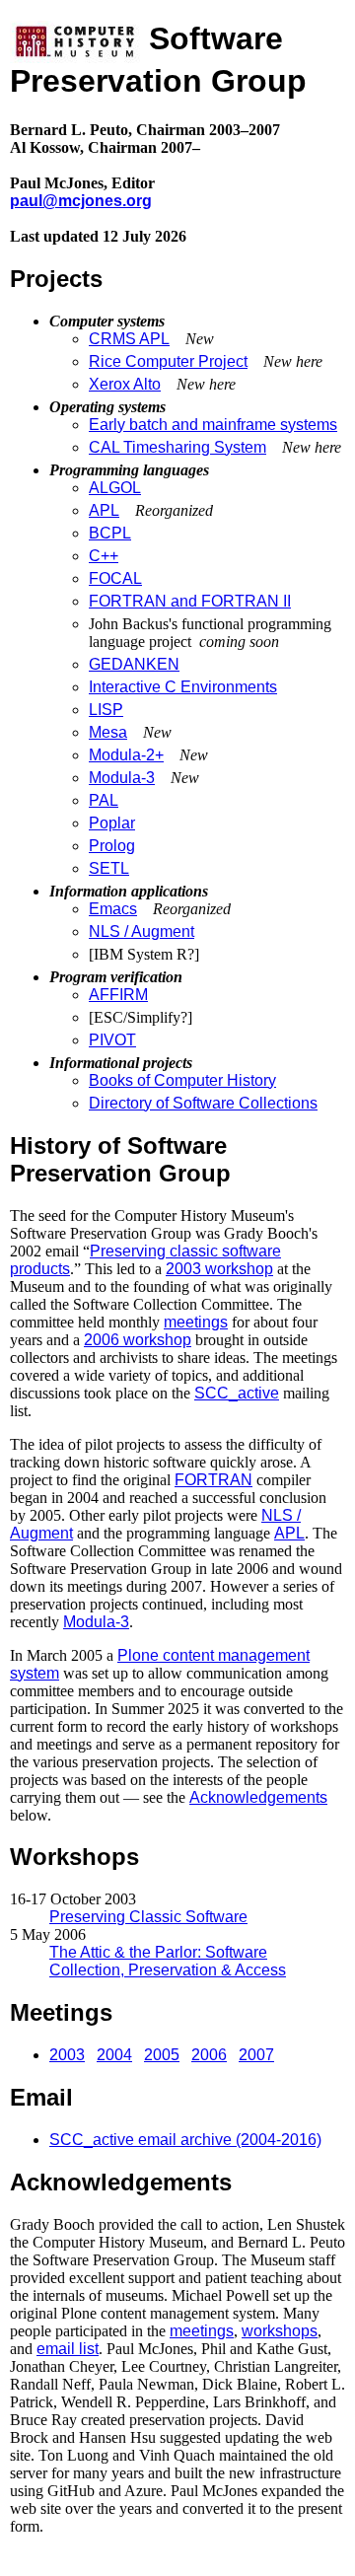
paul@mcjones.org (81, 201)
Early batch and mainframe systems (213, 425)
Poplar (112, 823)
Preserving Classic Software (148, 1917)
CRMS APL (129, 339)
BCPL (110, 533)
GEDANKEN (134, 664)
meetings (196, 1322)
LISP (106, 710)
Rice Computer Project (168, 361)
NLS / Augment (142, 931)
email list (68, 2349)
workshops (280, 2331)
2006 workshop (138, 1340)
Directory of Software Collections (203, 1103)
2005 (162, 2055)
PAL (104, 800)
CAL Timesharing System (177, 447)
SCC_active (237, 1393)
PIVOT (112, 1040)
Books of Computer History (182, 1080)
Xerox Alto (125, 384)
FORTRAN (213, 1480)
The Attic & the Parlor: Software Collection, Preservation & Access (168, 1961)
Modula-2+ (126, 755)
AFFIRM (118, 995)
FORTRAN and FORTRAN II (190, 601)
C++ (104, 556)
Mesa (108, 732)
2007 (256, 2055)
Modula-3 (122, 778)
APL (104, 510)
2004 (114, 2055)
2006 (209, 2055)
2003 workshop (219, 1269)
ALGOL (115, 488)
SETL (109, 868)
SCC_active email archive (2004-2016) (185, 2140)
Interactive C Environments (183, 687)
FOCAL (115, 578)
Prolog (112, 846)
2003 (67, 2055)
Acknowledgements (258, 1797)
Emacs (113, 909)
